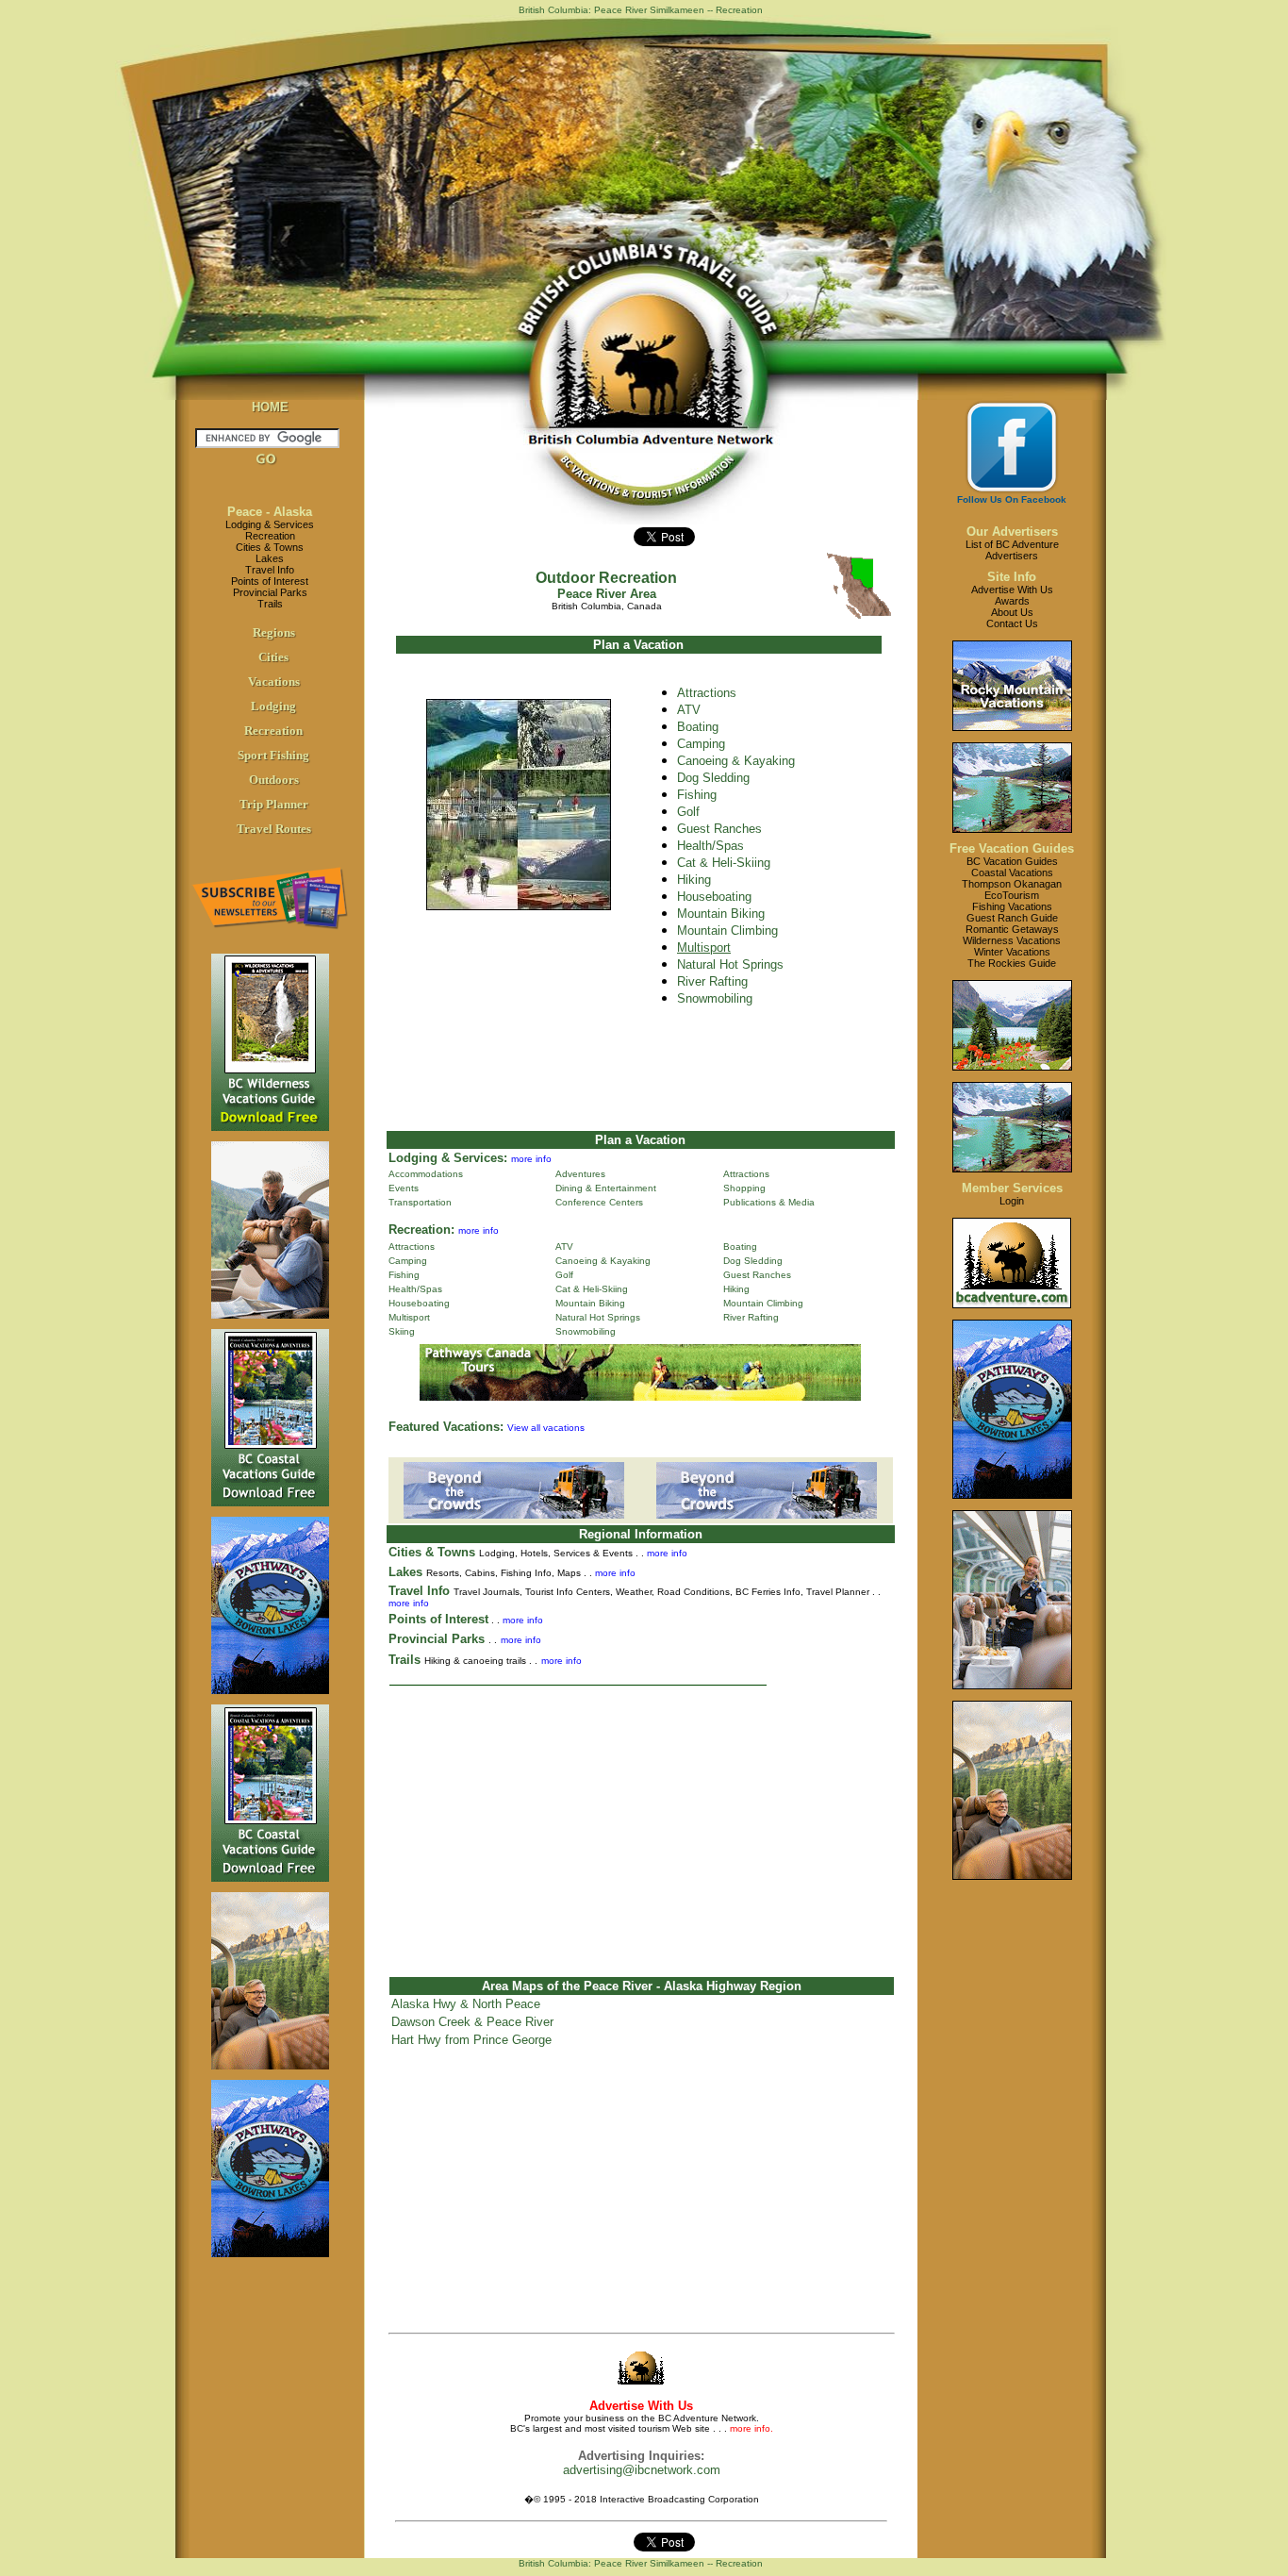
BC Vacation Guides (1012, 861)
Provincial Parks (270, 592)
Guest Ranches (719, 829)
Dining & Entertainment (606, 1188)
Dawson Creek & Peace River (472, 2022)
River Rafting (712, 981)
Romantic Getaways (1012, 929)
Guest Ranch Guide (1012, 918)
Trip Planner (274, 804)
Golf (688, 812)
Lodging (273, 706)
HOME (270, 407)
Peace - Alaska (270, 512)
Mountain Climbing (727, 931)
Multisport (409, 1317)
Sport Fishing (273, 755)
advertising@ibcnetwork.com (642, 2470)
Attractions (707, 693)
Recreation (270, 536)
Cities (273, 657)
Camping (701, 744)
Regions (274, 632)
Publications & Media (769, 1202)
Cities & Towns (270, 547)
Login (1012, 1201)
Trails (270, 604)
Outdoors (274, 780)
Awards (1012, 601)
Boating (740, 1246)
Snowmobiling (586, 1331)
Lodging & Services (270, 524)
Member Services (1012, 1188)
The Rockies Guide (1012, 963)
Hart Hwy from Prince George (471, 2040)
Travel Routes (274, 829)
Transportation (420, 1202)
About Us (1012, 612)
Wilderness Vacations (1012, 940)
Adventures (580, 1174)
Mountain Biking (721, 914)
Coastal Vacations (1012, 873)
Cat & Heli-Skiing (724, 863)
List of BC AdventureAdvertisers (1012, 550)
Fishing (697, 795)
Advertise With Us (1012, 590)
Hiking (694, 880)
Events (404, 1188)
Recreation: (421, 1230)
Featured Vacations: (446, 1427)
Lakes (270, 558)
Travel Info (270, 570)
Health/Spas (710, 846)
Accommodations (426, 1174)
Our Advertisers (1012, 532)
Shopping (744, 1188)
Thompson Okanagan (1012, 884)
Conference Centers (599, 1202)
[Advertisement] (641, 1823)
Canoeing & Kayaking (736, 761)
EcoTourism (1012, 895)
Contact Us (1012, 623)
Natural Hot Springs (730, 964)
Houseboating (714, 897)
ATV (689, 710)
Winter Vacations (1012, 952)
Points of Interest (270, 581)
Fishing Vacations (1012, 906)
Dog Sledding (713, 778)
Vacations (274, 681)
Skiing (402, 1331)
